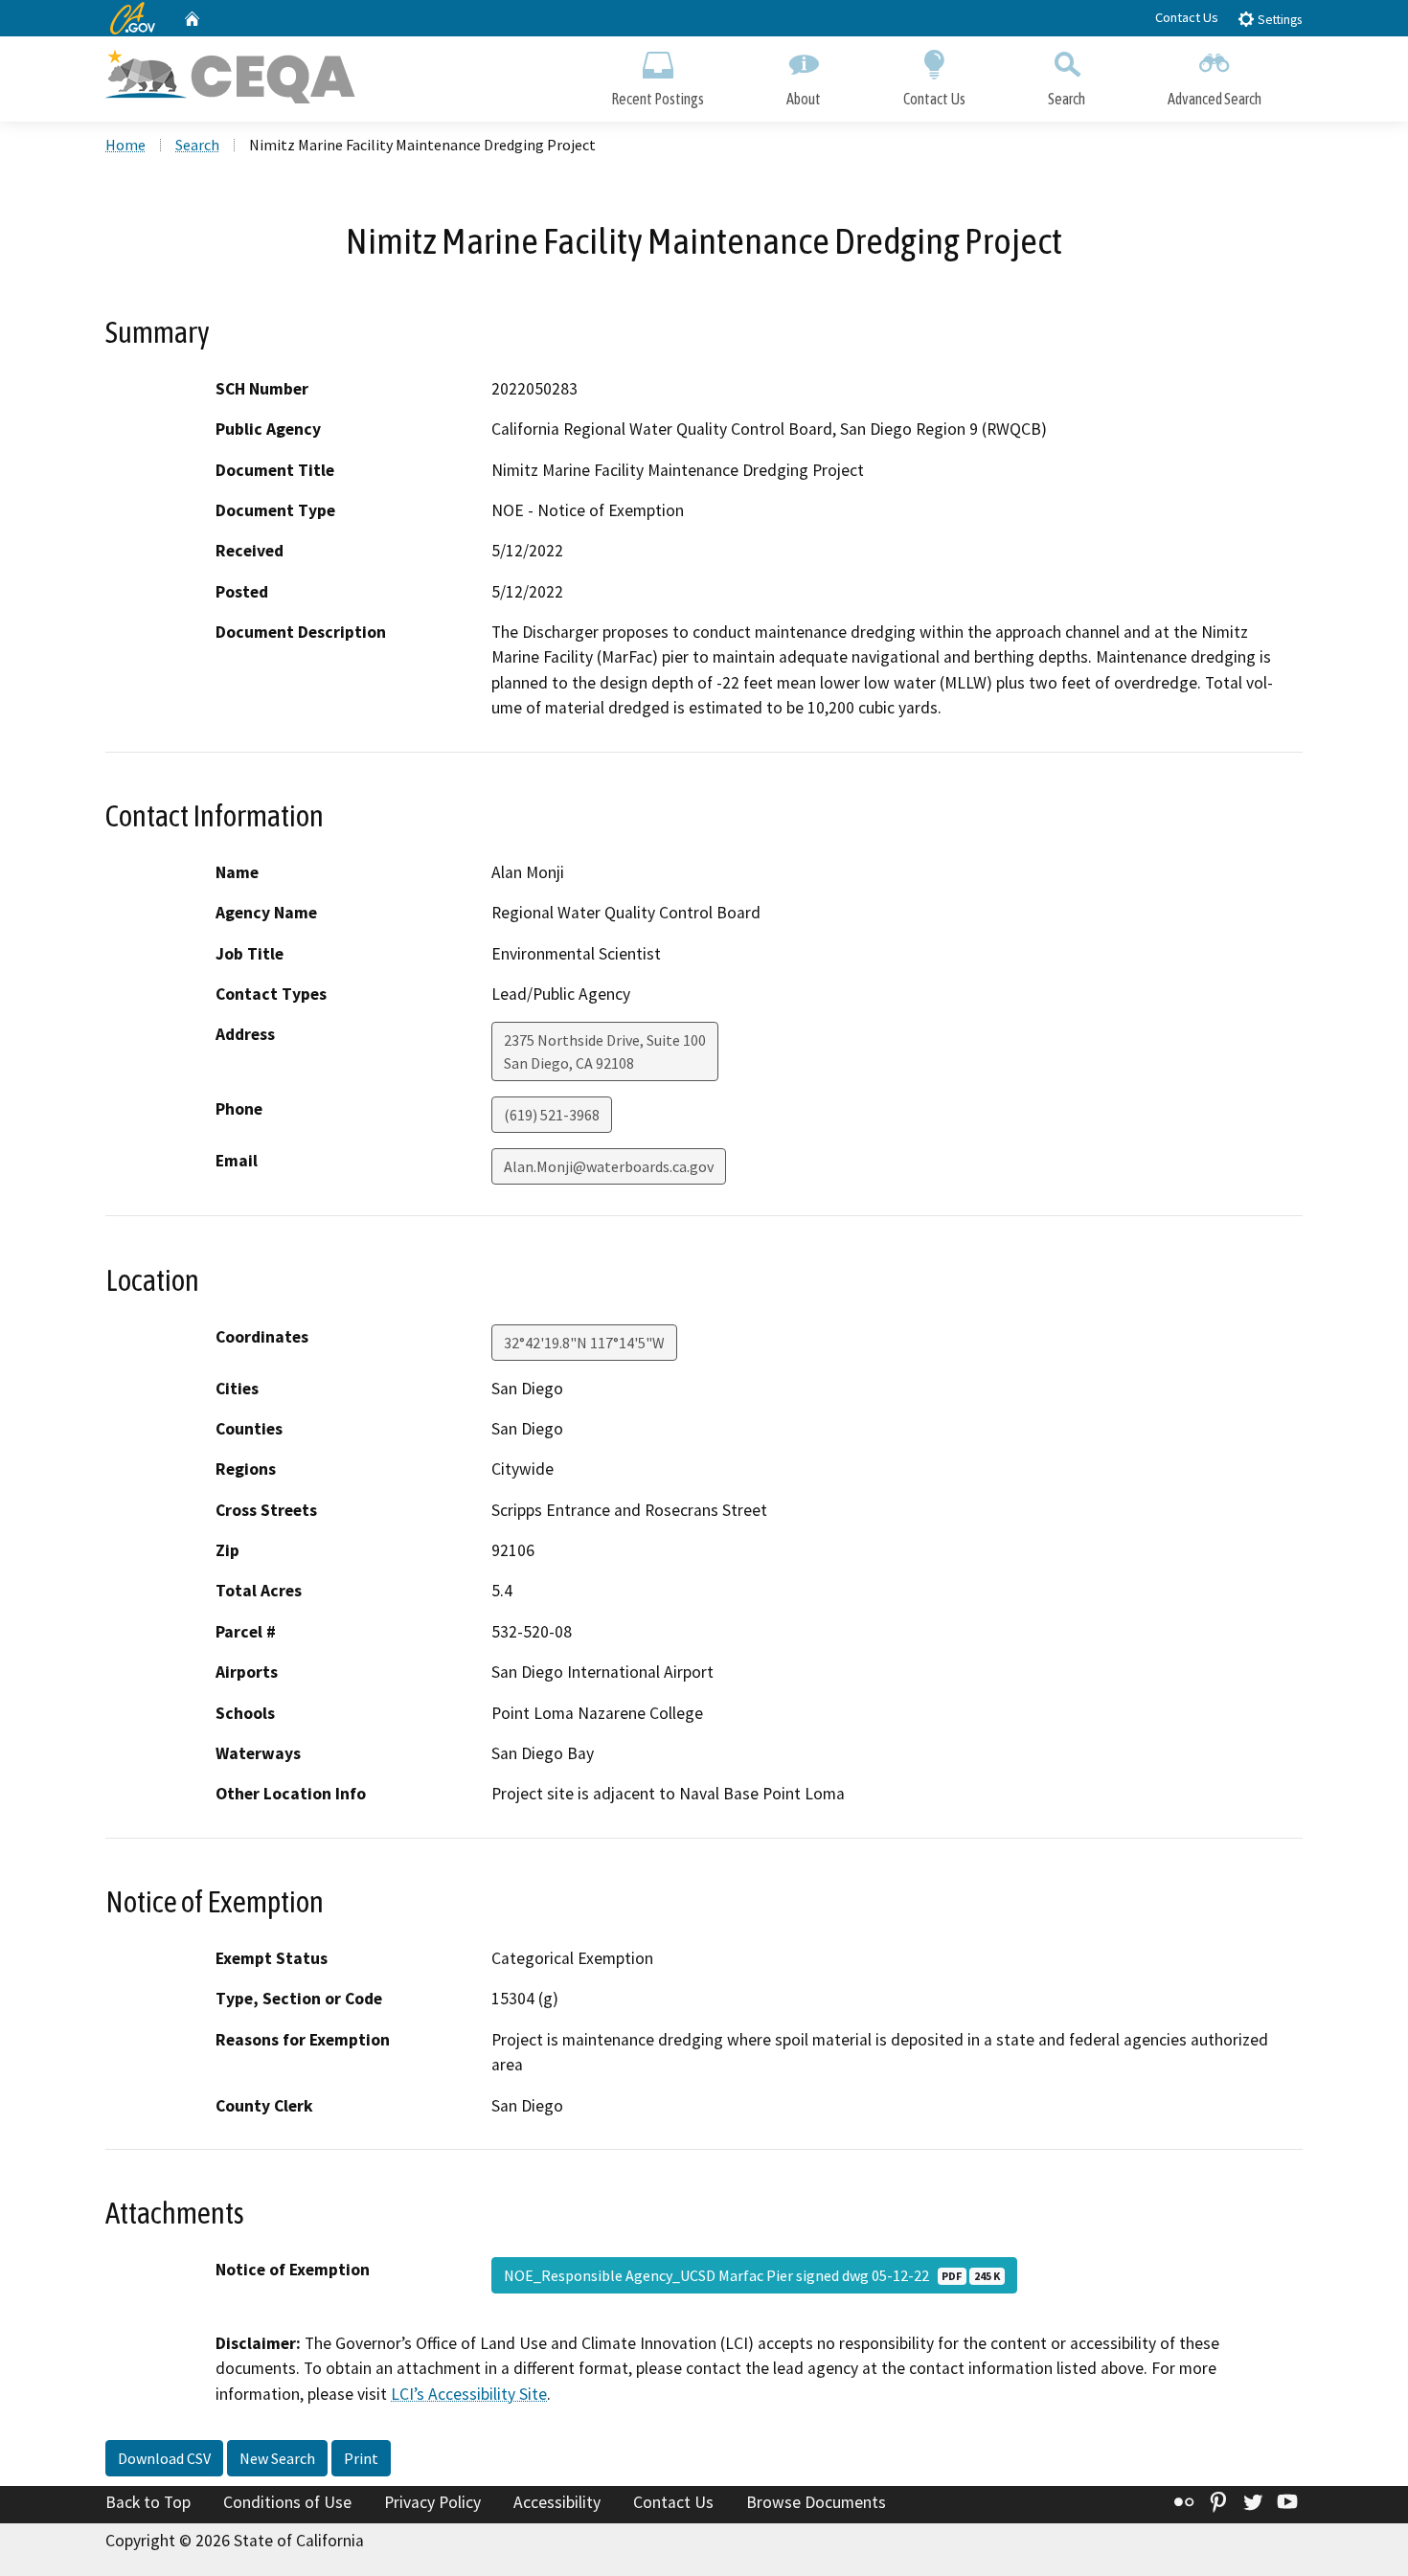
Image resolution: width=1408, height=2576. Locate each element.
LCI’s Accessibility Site (469, 2394)
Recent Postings (658, 99)
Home (125, 145)
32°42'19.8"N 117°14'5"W (584, 1343)
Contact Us (1187, 17)
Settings (1278, 20)
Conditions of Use (287, 2502)
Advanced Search (1215, 99)
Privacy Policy (432, 2502)
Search (1067, 99)
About (804, 99)
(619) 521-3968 (552, 1115)
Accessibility (557, 2502)
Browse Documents (816, 2502)
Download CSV (164, 2458)
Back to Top (148, 2502)
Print (361, 2458)
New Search (277, 2458)
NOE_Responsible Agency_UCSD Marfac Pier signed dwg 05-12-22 (752, 2275)
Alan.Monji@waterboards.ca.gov (609, 1166)
